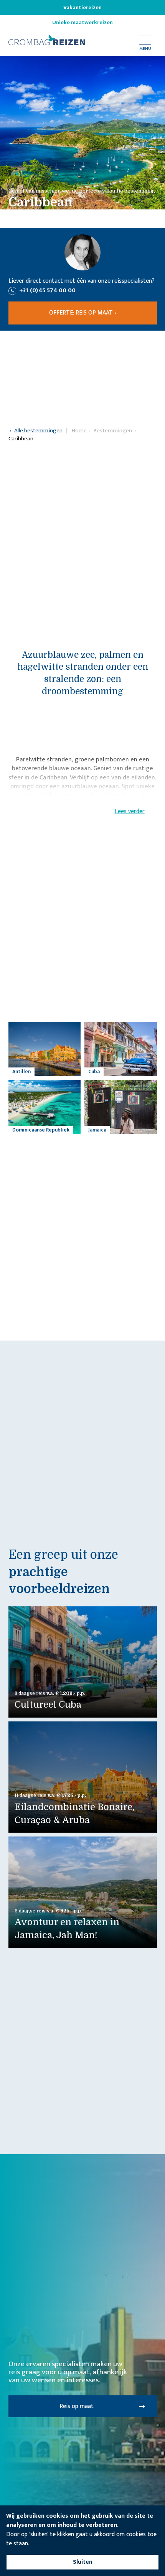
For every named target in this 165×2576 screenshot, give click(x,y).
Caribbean (21, 439)
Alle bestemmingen (38, 431)
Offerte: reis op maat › (83, 313)
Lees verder (130, 812)
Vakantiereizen (82, 8)
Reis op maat (77, 2406)
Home (79, 431)
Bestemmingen (113, 431)
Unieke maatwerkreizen (82, 23)
